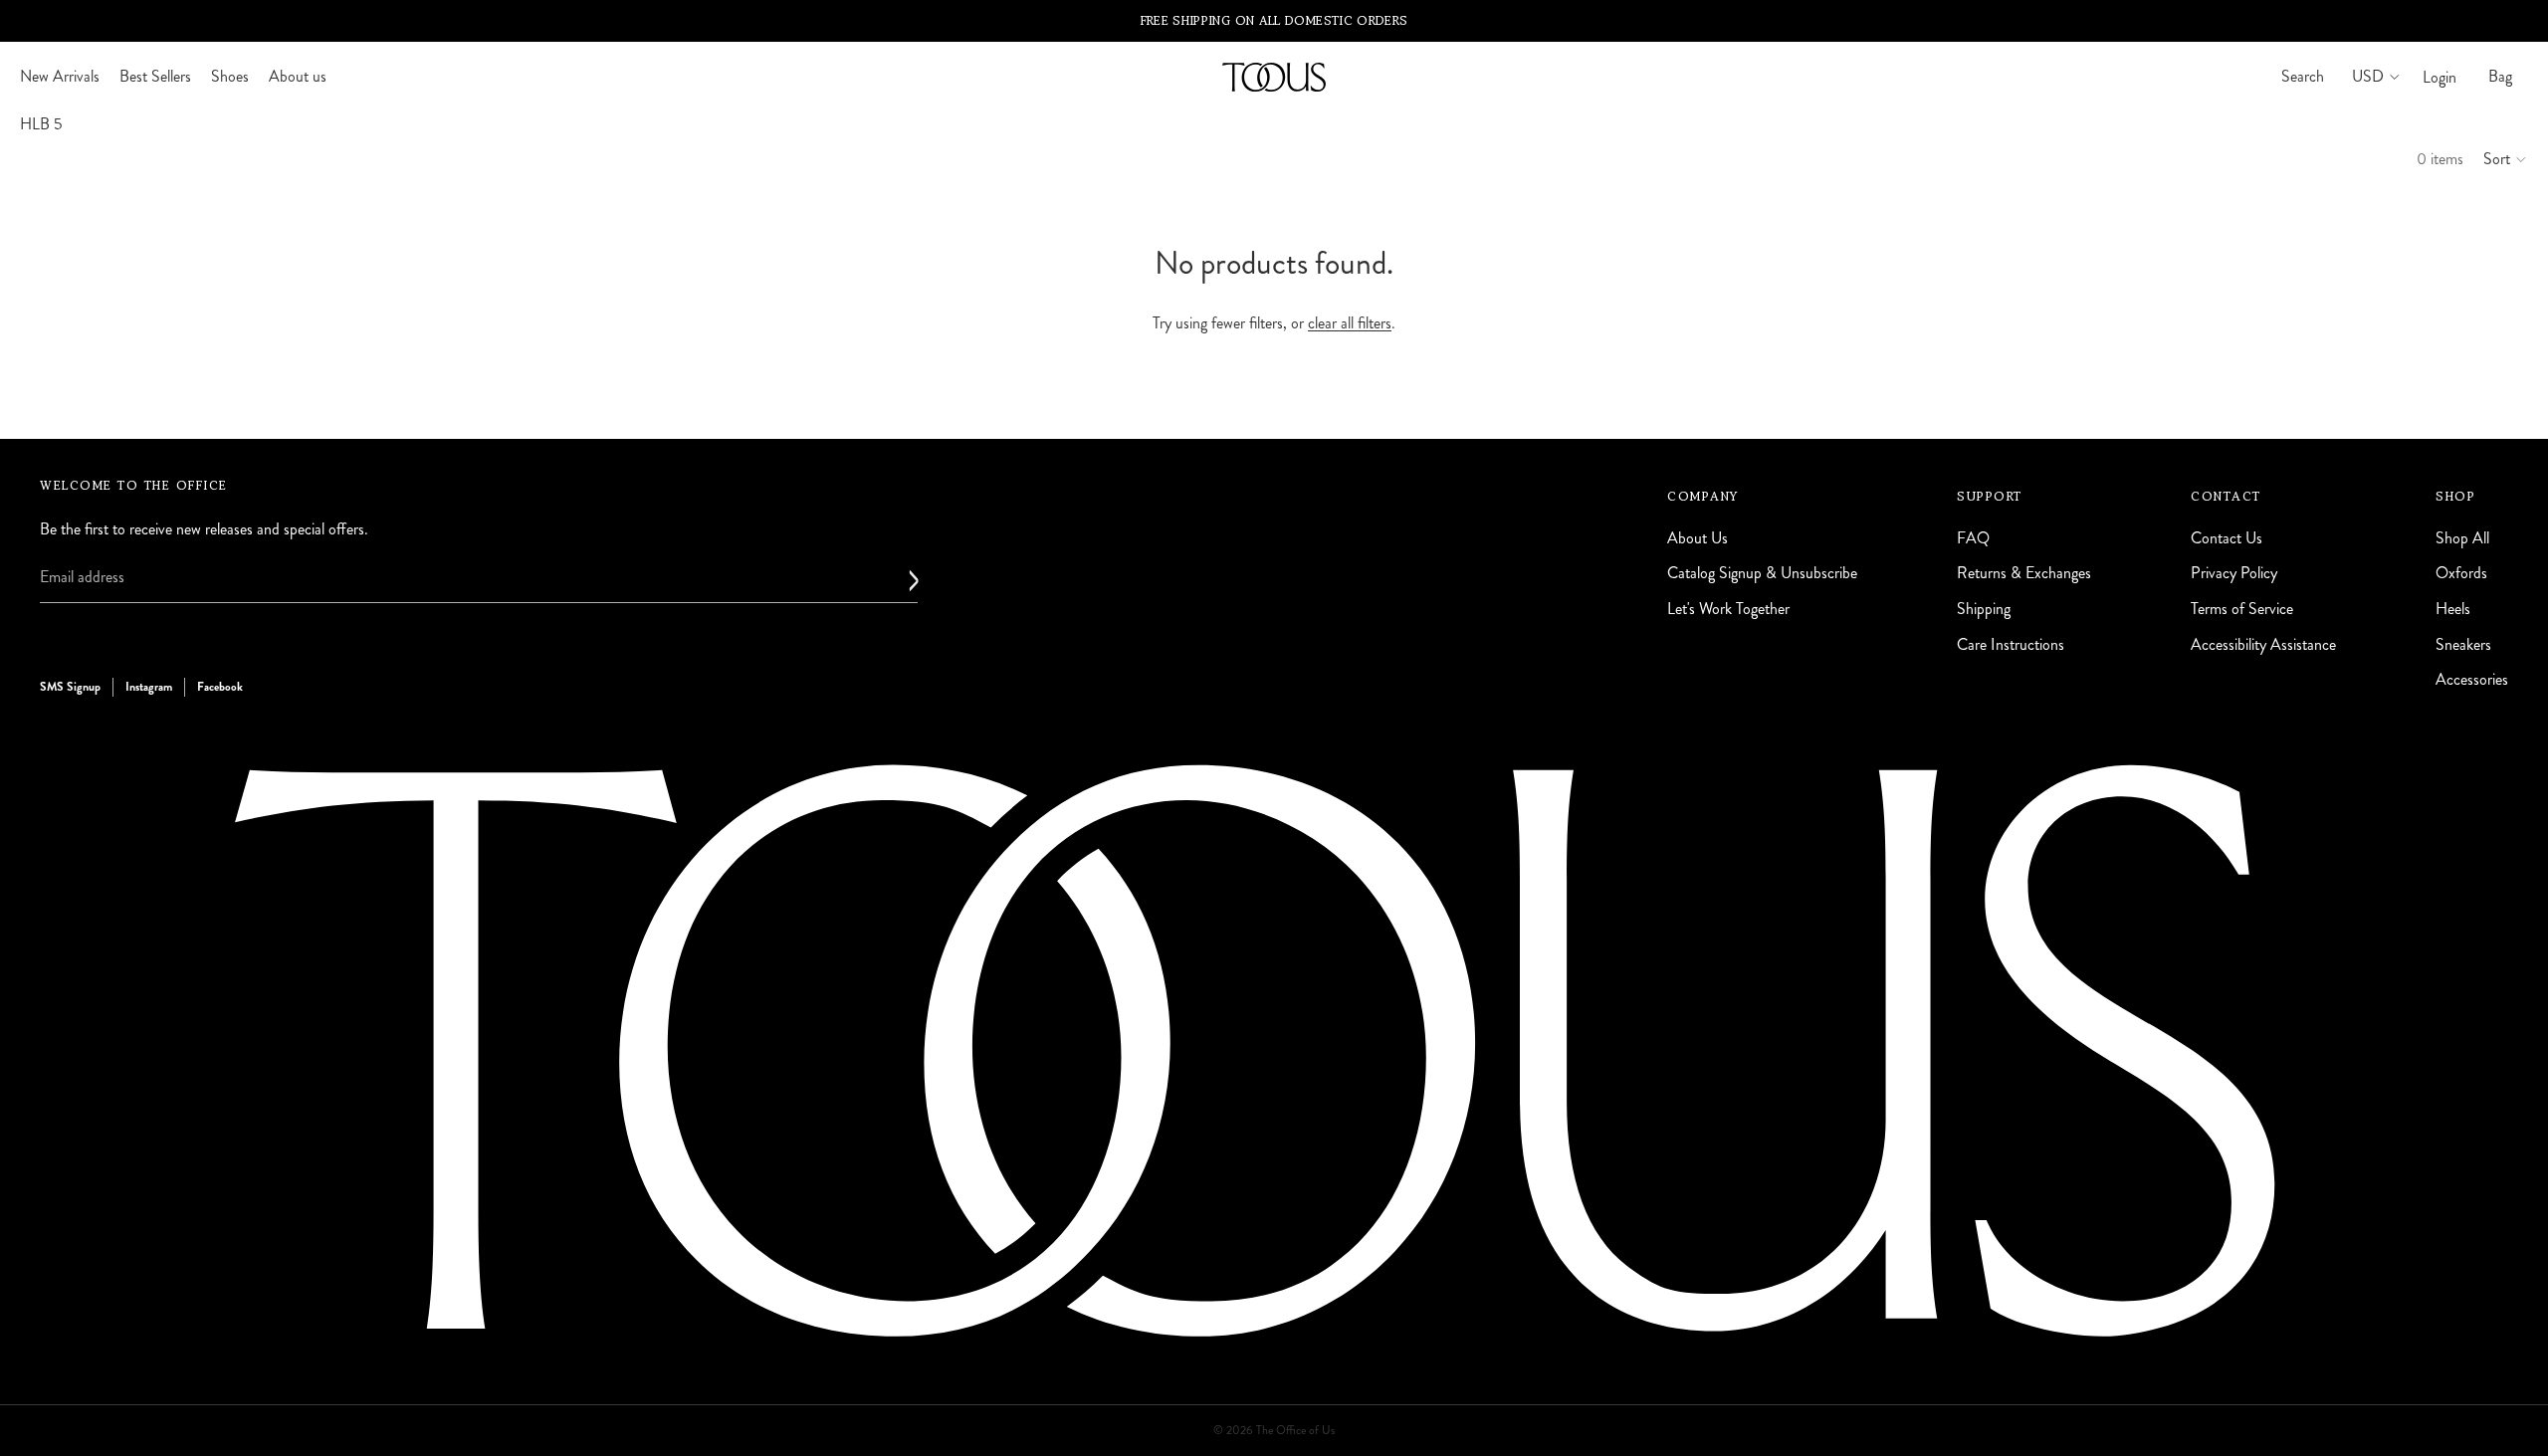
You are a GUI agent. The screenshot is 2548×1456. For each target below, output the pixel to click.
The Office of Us (1295, 1431)
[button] (2506, 159)
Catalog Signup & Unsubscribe (1762, 574)
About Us (1698, 538)
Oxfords (2461, 574)
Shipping (1984, 609)
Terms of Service (2242, 609)
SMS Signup (70, 687)
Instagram (149, 687)
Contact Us (2227, 538)
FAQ (1973, 538)
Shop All (2462, 538)
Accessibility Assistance (2263, 644)
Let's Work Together (1728, 609)
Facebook (220, 687)
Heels (2453, 609)
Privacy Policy (2234, 574)
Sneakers (2463, 644)
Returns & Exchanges (2024, 574)
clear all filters (1350, 323)
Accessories (2472, 679)
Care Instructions (2011, 644)
